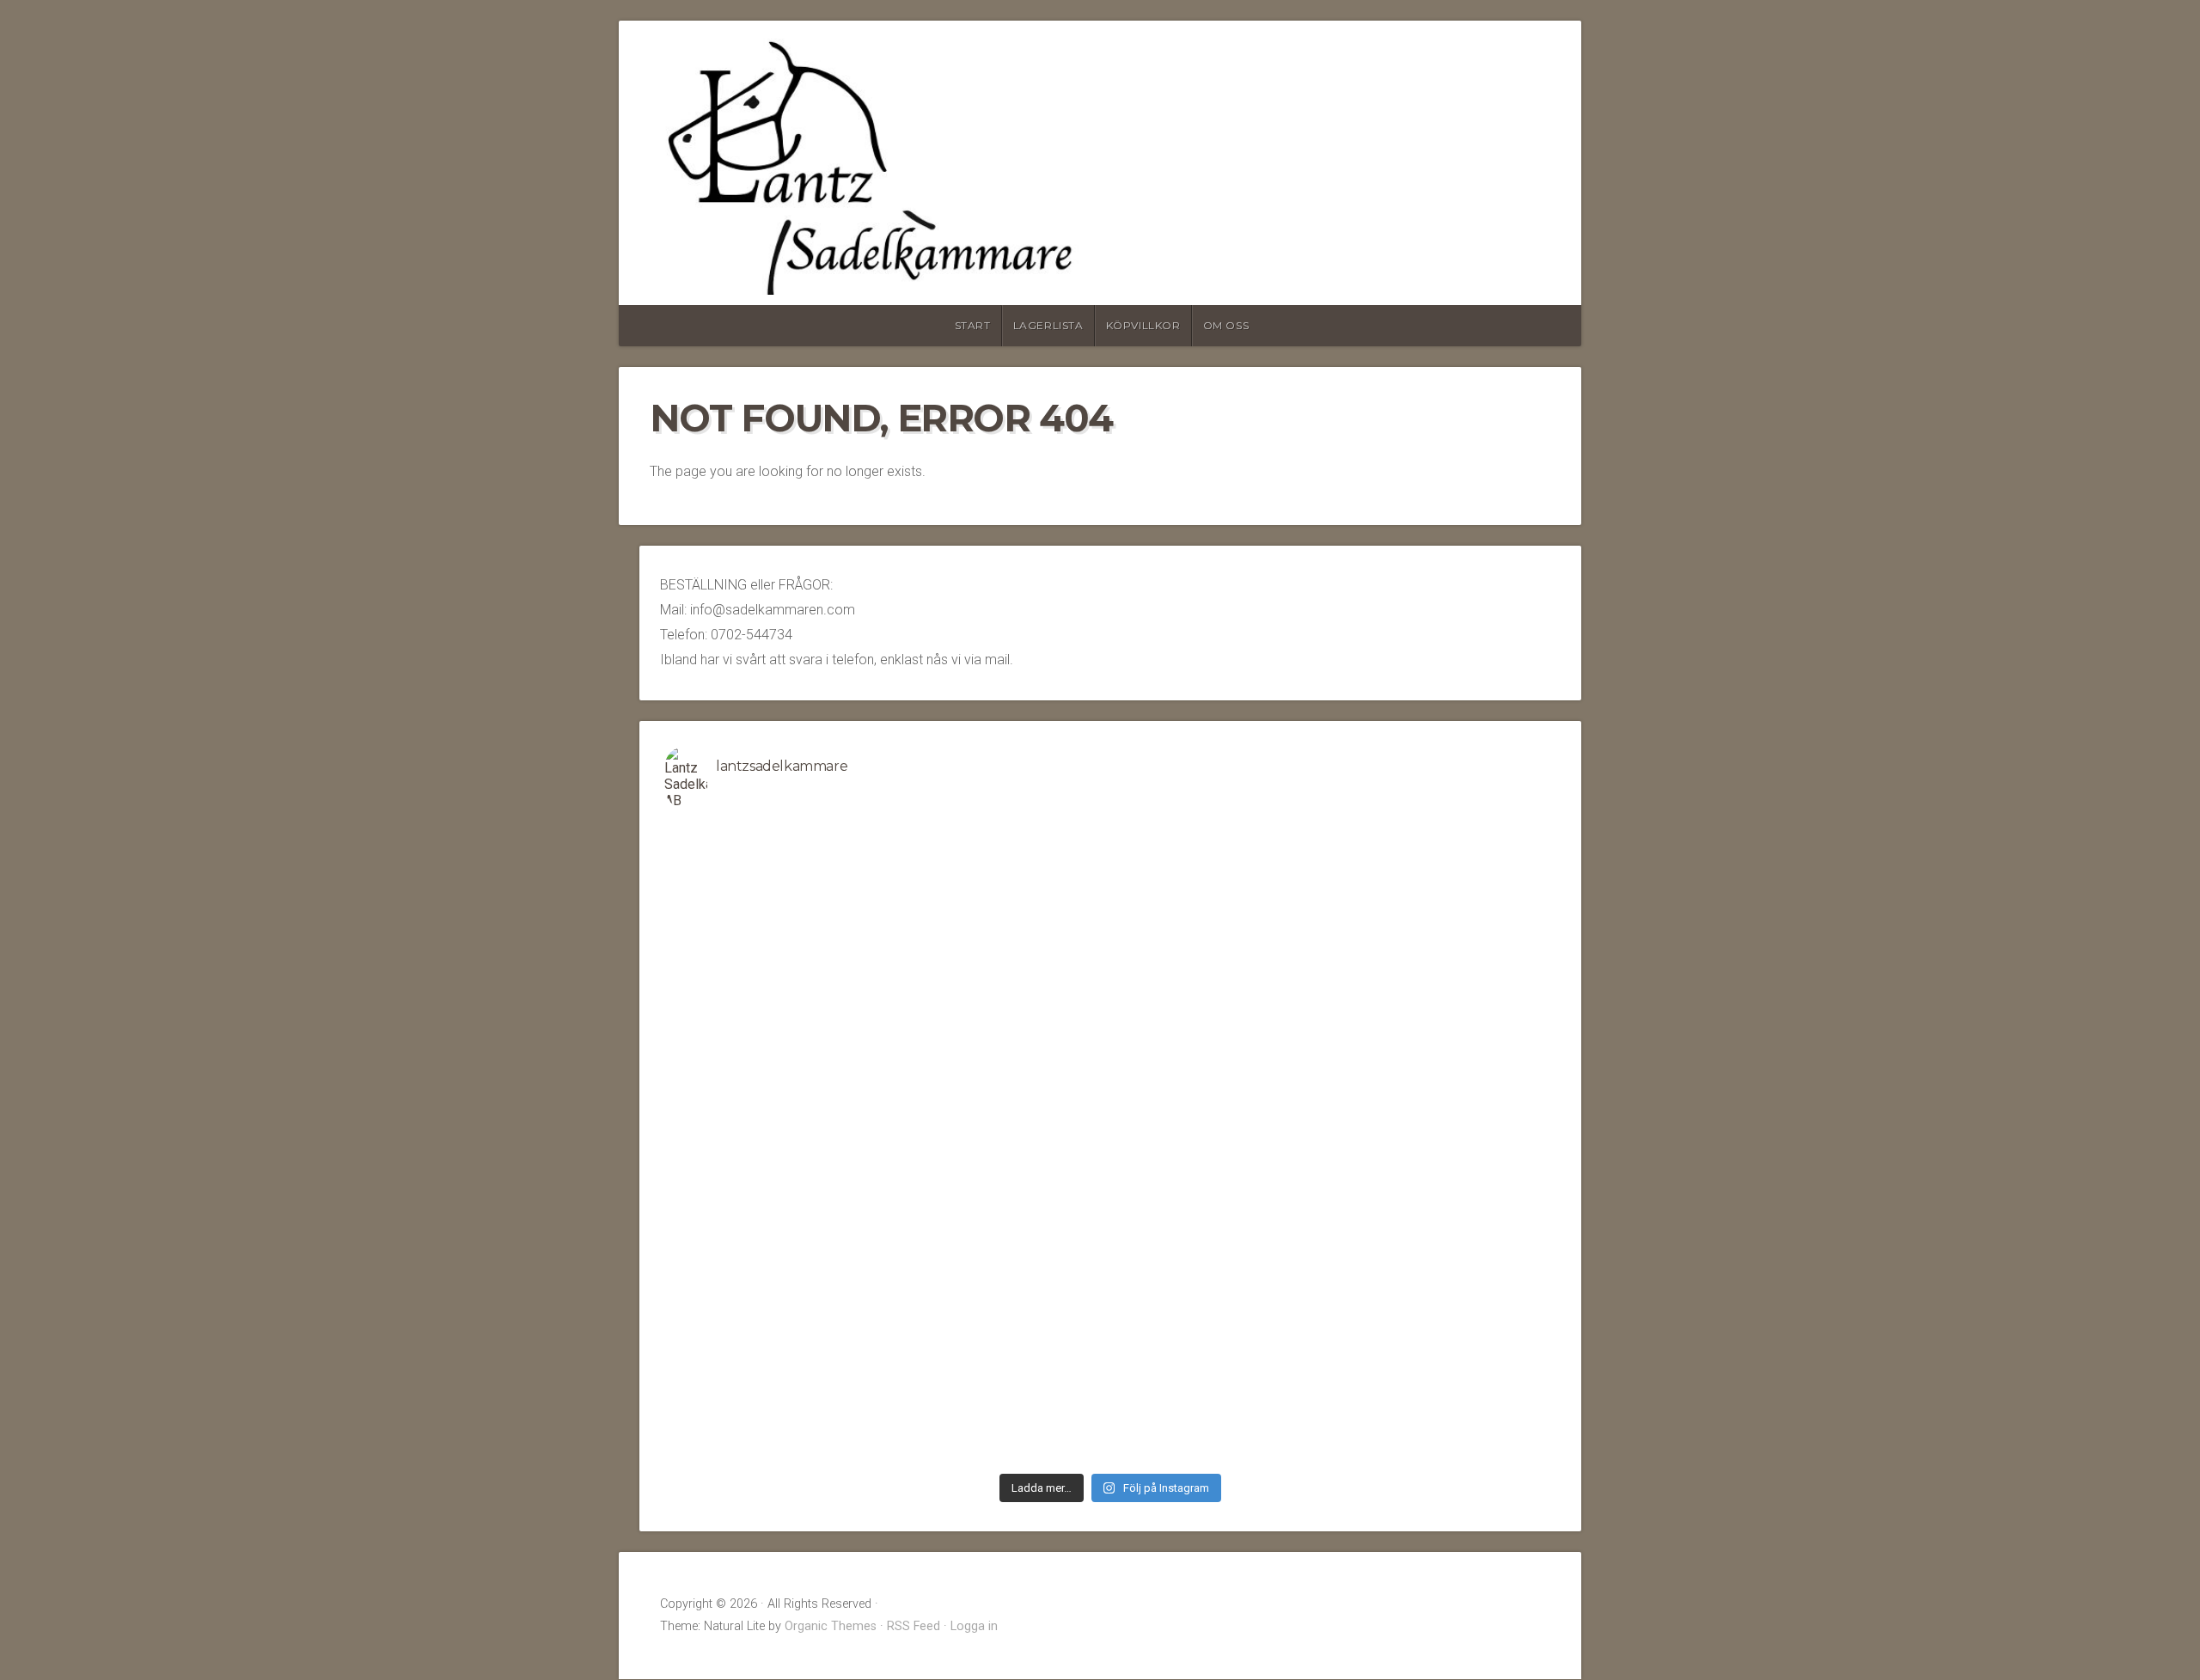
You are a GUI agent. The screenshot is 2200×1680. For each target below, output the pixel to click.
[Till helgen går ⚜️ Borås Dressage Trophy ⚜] (1222, 1015)
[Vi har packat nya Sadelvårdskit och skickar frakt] (1445, 1272)
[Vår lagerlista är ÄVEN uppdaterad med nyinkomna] (1445, 886)
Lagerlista (1048, 325)
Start (973, 325)
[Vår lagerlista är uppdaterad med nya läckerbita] (999, 1144)
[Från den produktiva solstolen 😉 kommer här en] (999, 886)
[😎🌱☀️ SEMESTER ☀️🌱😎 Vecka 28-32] (1222, 886)
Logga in (974, 1626)
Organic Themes (831, 1626)
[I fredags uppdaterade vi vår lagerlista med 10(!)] (1445, 1015)
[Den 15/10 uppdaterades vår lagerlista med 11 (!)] (1445, 1401)
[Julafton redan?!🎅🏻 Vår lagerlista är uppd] (999, 1401)
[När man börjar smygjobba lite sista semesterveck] (776, 833)
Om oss (1226, 325)
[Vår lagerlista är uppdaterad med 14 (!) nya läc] (1222, 1401)
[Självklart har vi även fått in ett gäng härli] (999, 1272)
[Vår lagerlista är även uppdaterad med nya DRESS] (1222, 1144)
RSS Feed (914, 1626)
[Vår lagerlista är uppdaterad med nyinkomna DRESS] (776, 1015)
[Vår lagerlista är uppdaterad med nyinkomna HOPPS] (1445, 1144)
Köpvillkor (1143, 325)
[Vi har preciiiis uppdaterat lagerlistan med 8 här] (776, 1144)
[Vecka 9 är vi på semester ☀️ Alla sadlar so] (776, 1272)
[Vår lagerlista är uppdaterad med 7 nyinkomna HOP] (1222, 1272)
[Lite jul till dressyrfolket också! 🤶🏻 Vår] (776, 1401)
